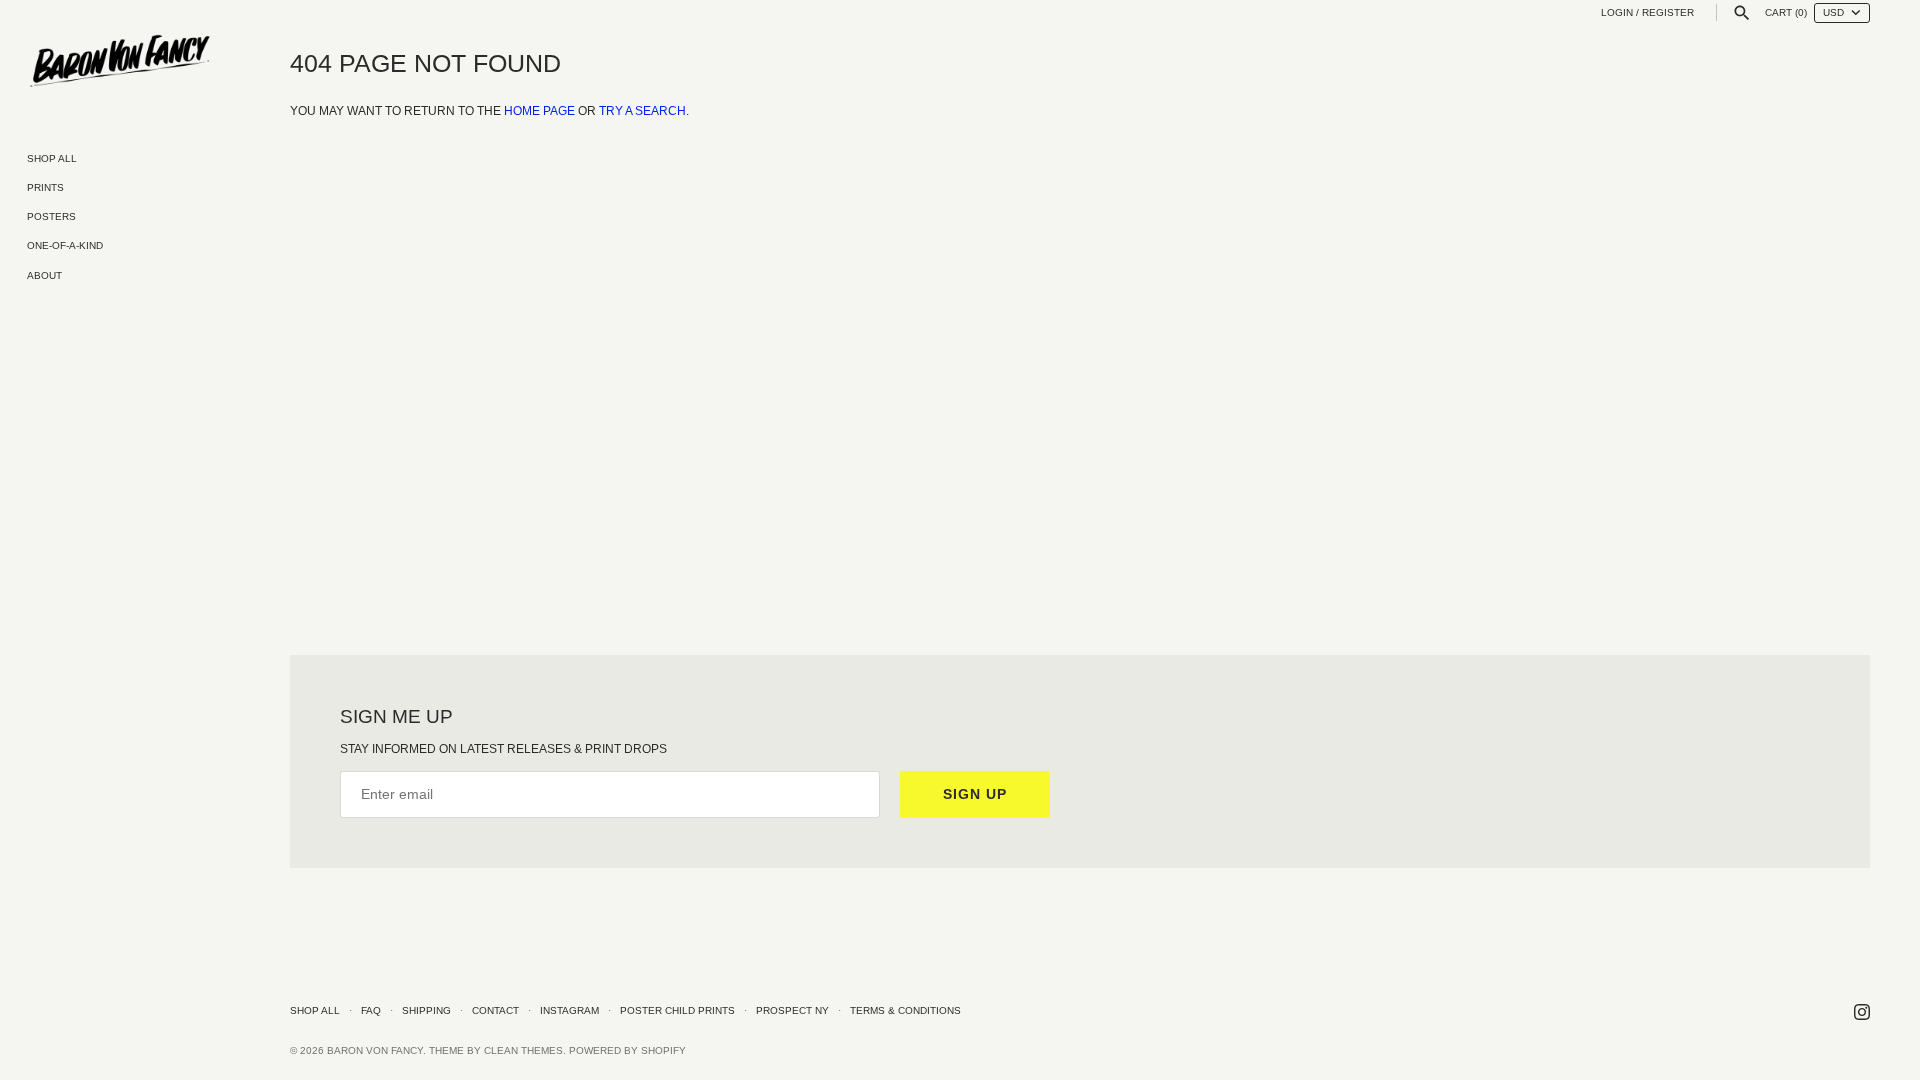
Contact (495, 1010)
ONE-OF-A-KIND (65, 245)
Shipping (426, 1010)
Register (1668, 12)
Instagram (569, 1010)
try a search (642, 111)
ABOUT (44, 275)
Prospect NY (792, 1010)
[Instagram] (1862, 1011)
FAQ (371, 1010)
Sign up (975, 794)
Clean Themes (523, 1050)
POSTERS (51, 216)
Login (1617, 12)
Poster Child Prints (677, 1010)
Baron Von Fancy (375, 1050)
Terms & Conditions (905, 1010)
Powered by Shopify (627, 1050)
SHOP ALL (52, 158)
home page (539, 111)
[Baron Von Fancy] (120, 62)
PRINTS (45, 187)
